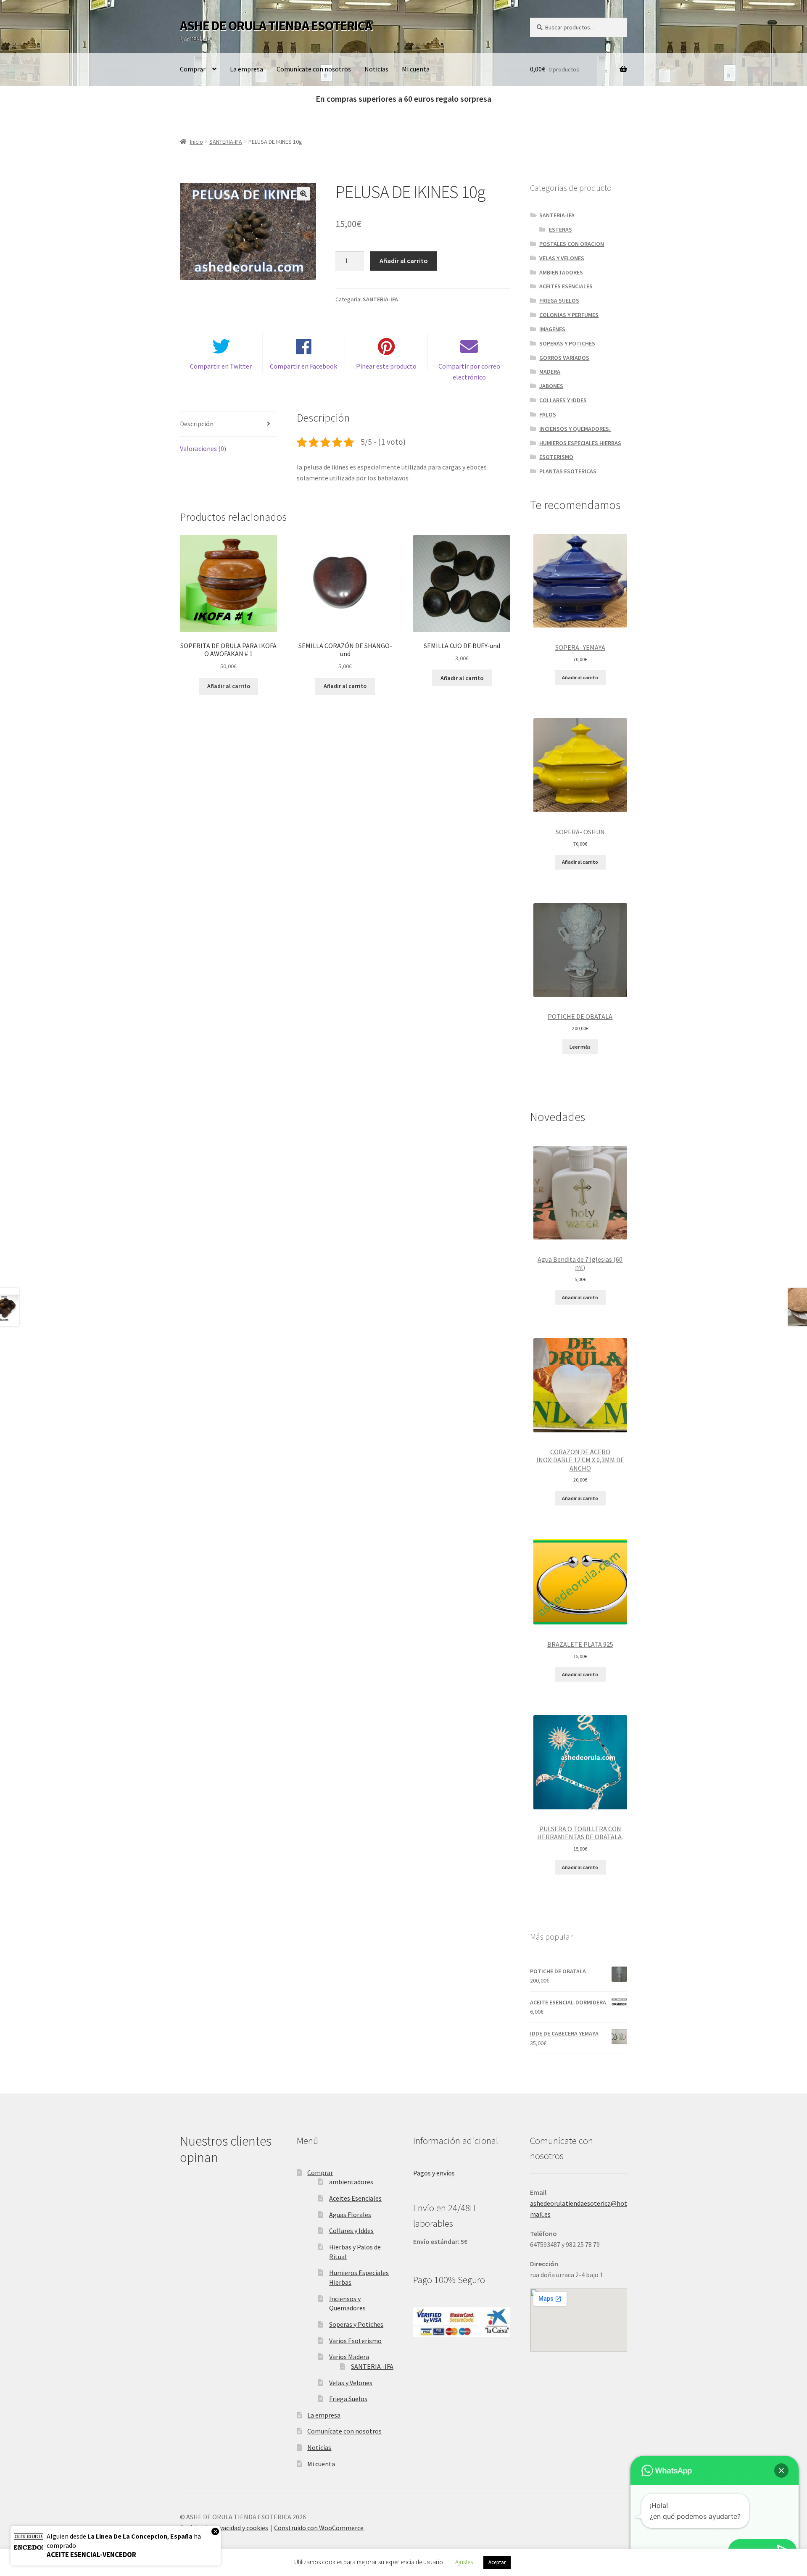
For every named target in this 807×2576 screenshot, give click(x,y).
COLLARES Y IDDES (563, 400)
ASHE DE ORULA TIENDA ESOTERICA (276, 26)
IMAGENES (552, 329)
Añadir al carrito (404, 261)
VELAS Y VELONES (562, 258)
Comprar (193, 69)
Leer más (580, 1047)
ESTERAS (560, 229)
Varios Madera (349, 2357)
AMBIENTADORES (561, 272)
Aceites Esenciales (355, 2198)
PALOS (548, 414)
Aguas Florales (350, 2215)
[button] (303, 194)
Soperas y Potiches (356, 2324)
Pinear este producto (386, 366)
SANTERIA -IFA (372, 2366)
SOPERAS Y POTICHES (567, 343)
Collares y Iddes (351, 2231)
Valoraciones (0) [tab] (203, 448)
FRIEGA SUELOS (559, 301)
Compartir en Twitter (221, 366)
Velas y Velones (351, 2383)
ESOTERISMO (556, 457)
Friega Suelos (348, 2399)
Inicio (196, 142)
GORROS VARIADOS (564, 358)
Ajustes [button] (464, 2562)
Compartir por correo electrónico (469, 372)
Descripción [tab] (197, 424)
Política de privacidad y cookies (224, 2528)
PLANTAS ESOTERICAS (568, 471)
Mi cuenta (416, 69)
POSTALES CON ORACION (572, 244)
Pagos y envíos (434, 2173)
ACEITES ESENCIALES (566, 286)
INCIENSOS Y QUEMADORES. (575, 429)
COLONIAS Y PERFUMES (569, 315)
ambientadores (351, 2182)
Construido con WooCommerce (319, 2528)
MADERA (550, 372)
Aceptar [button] (497, 2562)
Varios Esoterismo (355, 2341)
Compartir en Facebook (303, 366)
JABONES (551, 386)
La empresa (247, 69)
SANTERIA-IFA (226, 142)
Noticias (376, 69)
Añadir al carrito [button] (229, 686)
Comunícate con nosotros (314, 69)
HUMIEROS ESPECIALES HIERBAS (580, 443)
